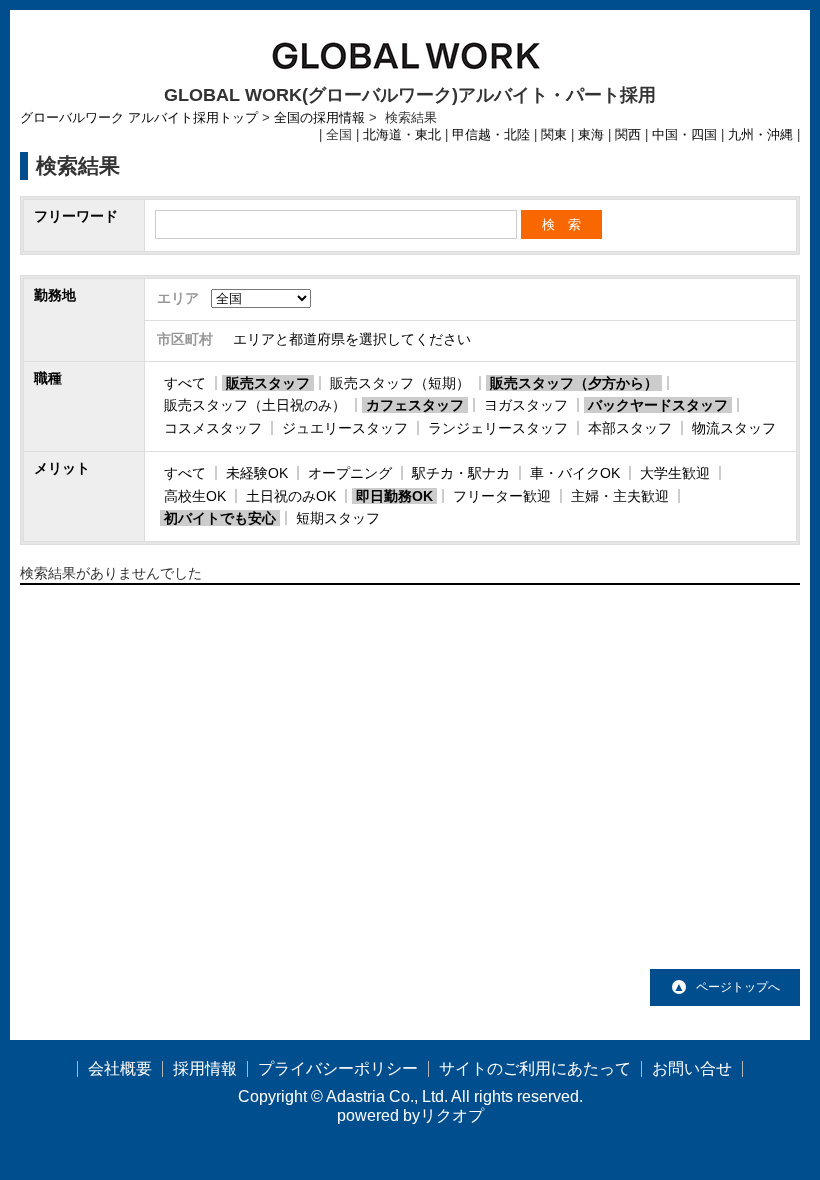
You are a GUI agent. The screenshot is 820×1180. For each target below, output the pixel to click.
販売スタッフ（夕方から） (574, 383)
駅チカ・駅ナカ (461, 473)
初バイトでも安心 (220, 518)
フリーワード (76, 216)
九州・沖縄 (760, 135)
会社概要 (120, 1068)
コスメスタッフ (213, 428)
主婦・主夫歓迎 (620, 496)
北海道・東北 (402, 135)
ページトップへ (738, 987)
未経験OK (257, 473)
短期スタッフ (338, 518)
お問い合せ (692, 1068)
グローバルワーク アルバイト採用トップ (139, 118)
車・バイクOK (575, 473)
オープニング (350, 473)
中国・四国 (684, 135)
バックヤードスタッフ (658, 405)
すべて (185, 383)
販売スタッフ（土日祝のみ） (255, 405)
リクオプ (452, 1115)
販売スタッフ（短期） (400, 383)
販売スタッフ (268, 383)
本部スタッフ (630, 428)
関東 (554, 135)
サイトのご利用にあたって (535, 1068)
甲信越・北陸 (491, 135)
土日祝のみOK (291, 496)
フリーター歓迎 (502, 496)
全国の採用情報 (319, 118)
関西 (628, 135)
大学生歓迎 (675, 473)
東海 (591, 135)
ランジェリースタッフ (498, 428)
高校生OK (195, 496)
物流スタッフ (734, 428)
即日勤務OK (394, 496)
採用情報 (205, 1068)
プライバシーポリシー (338, 1068)
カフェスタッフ (415, 405)
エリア (178, 298)
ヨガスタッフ (526, 405)
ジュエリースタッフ (345, 428)
